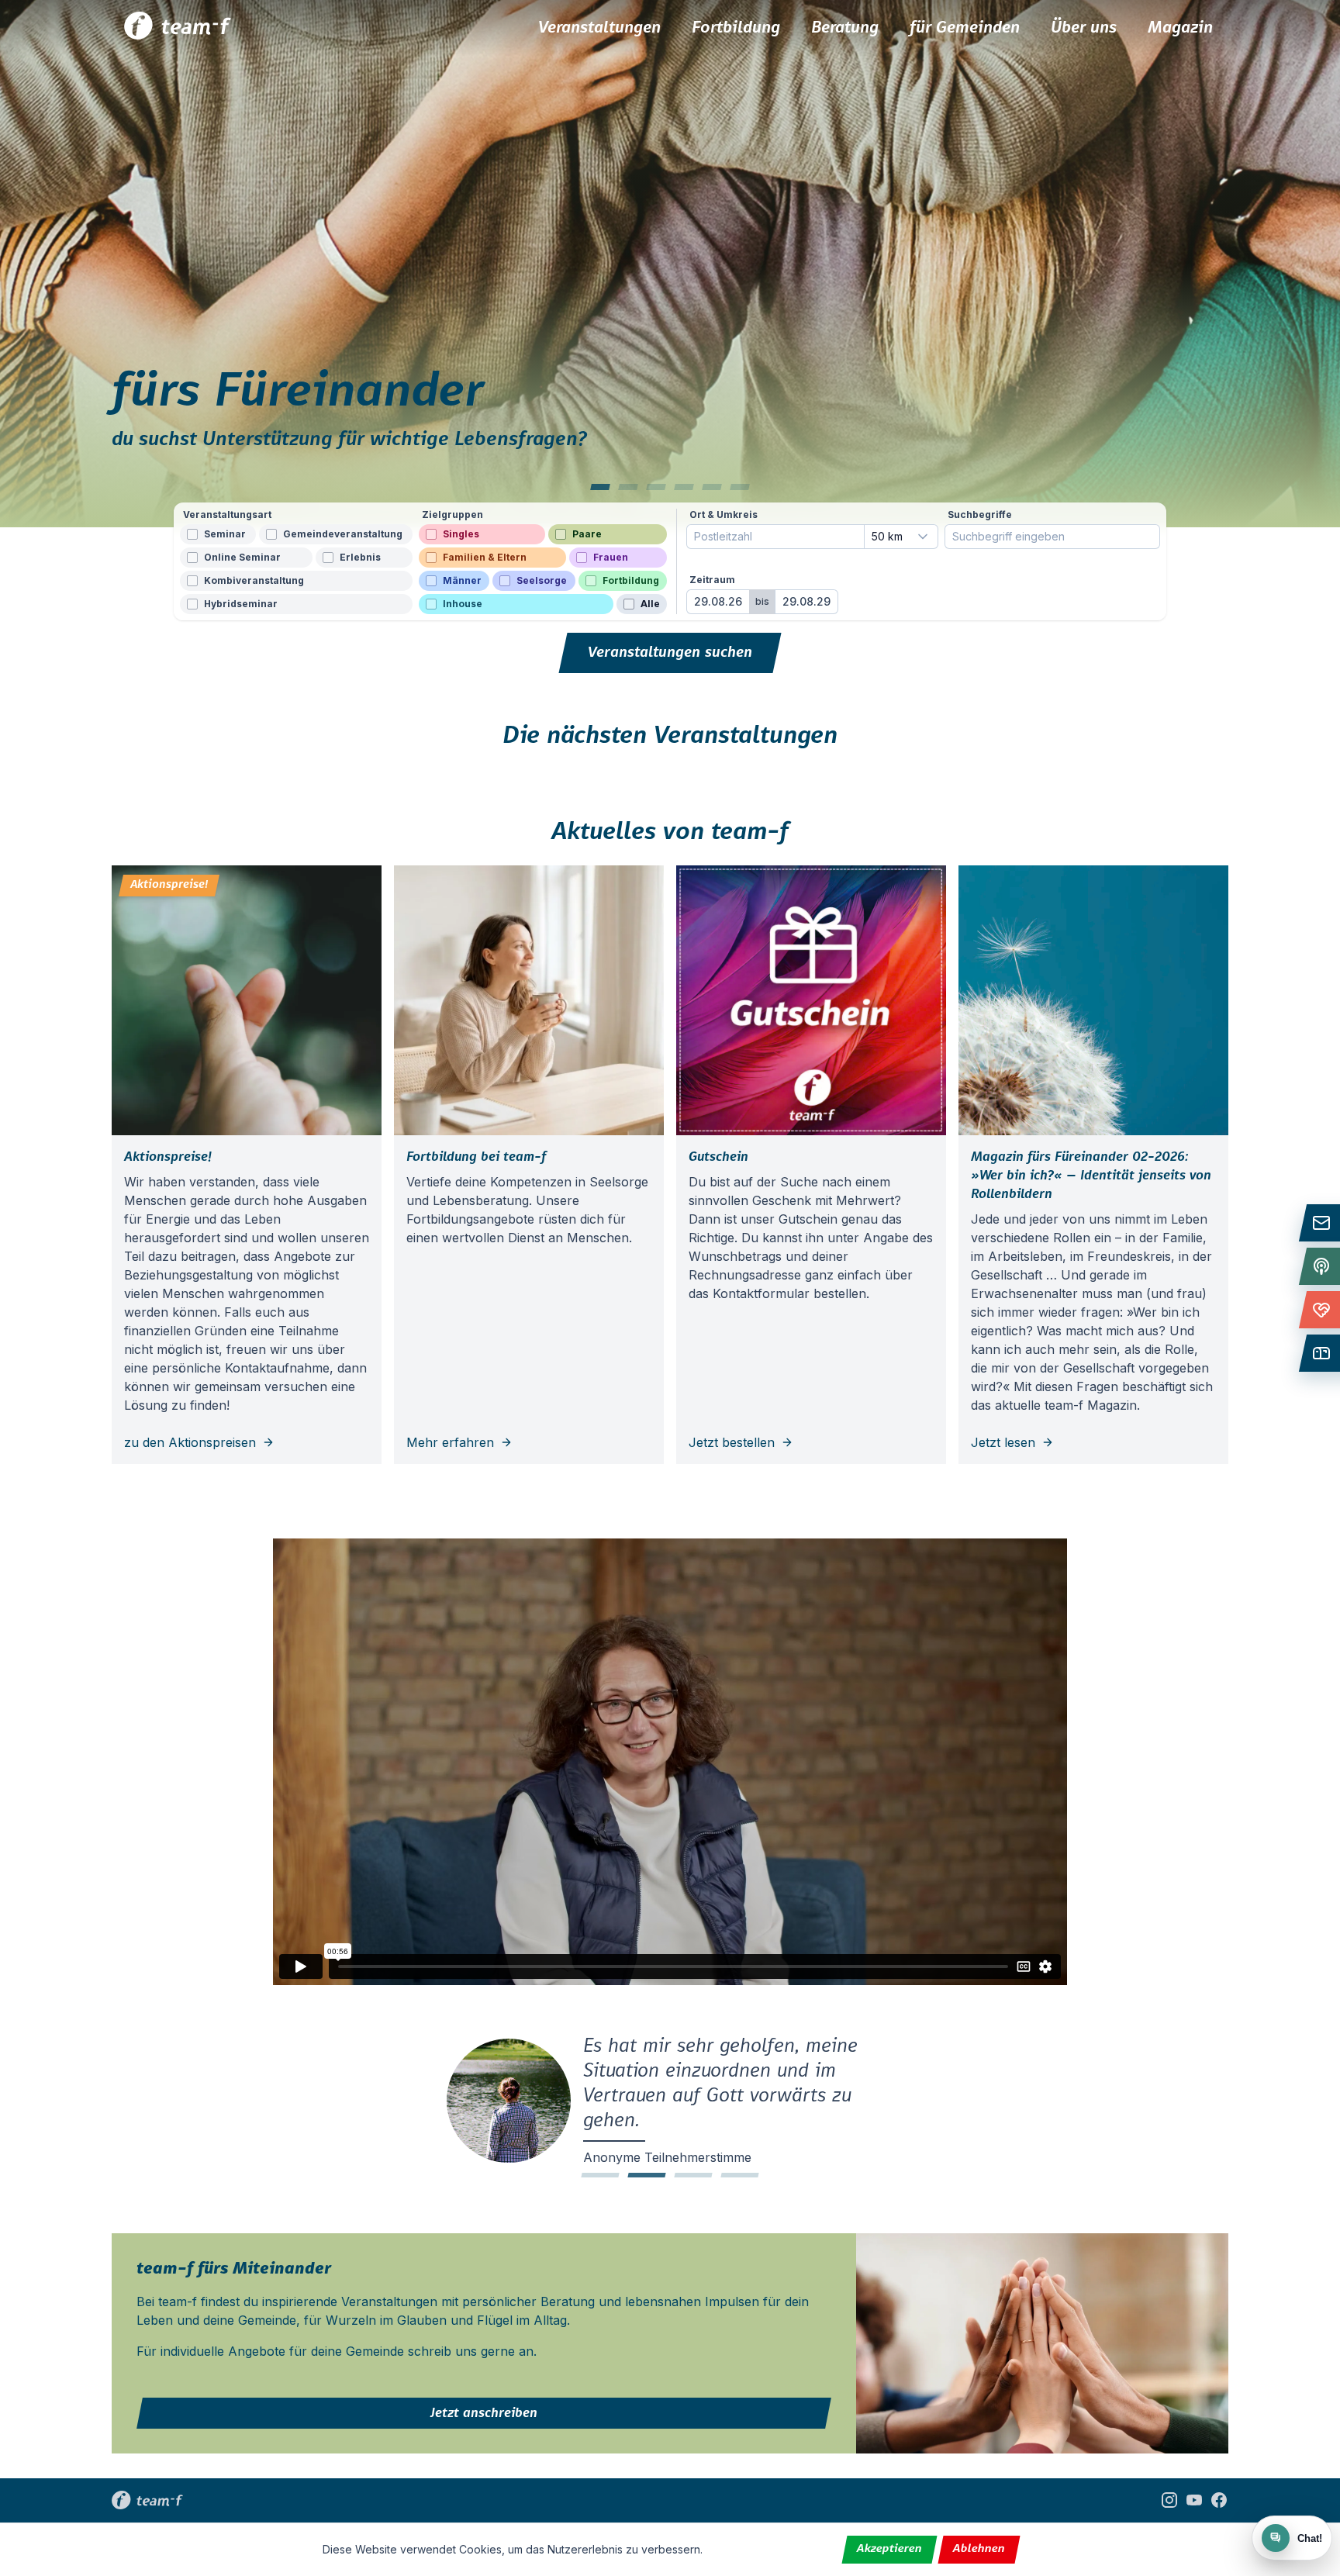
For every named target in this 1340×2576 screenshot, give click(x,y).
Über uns (1084, 28)
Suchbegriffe (980, 515)
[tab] (600, 487)
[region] (670, 264)
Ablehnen (979, 2549)
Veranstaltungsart (227, 515)
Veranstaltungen (599, 28)
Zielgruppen (452, 515)
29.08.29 (806, 601)
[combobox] (901, 537)
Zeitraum (712, 580)
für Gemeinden (965, 28)
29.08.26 (718, 601)
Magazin (1180, 28)
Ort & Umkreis (724, 515)
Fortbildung (736, 28)
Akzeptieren (890, 2549)
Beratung (845, 28)
